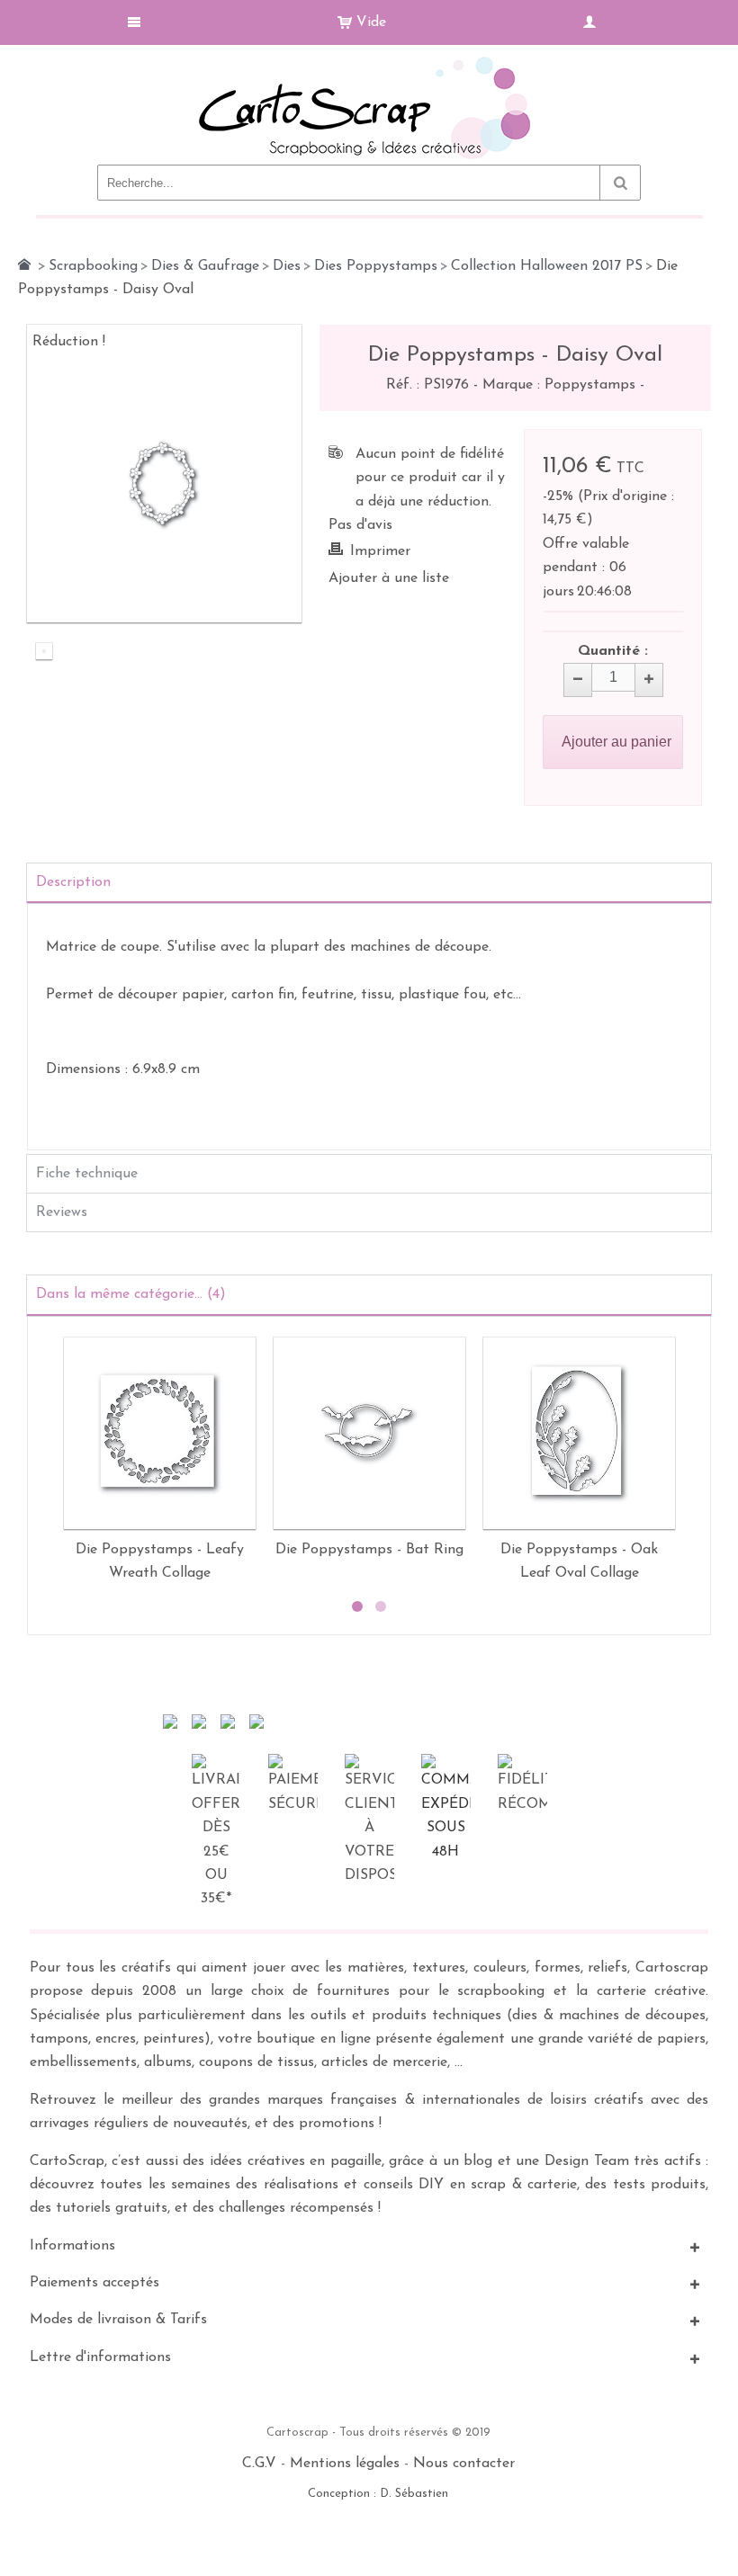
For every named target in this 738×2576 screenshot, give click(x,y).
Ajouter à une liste (389, 578)
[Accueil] (24, 264)
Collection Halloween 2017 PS (547, 266)
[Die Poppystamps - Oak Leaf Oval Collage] (579, 1433)
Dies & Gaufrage (205, 266)
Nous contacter (464, 2464)
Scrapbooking (93, 266)
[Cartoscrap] (369, 63)
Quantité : (613, 651)
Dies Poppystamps (376, 266)
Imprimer (380, 551)
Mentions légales (345, 2464)
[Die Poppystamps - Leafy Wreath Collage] (160, 1433)
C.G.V (259, 2464)
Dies (287, 266)
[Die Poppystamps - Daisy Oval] (44, 653)
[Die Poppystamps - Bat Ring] (369, 1433)
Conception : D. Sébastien (378, 2494)
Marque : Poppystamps (561, 385)
